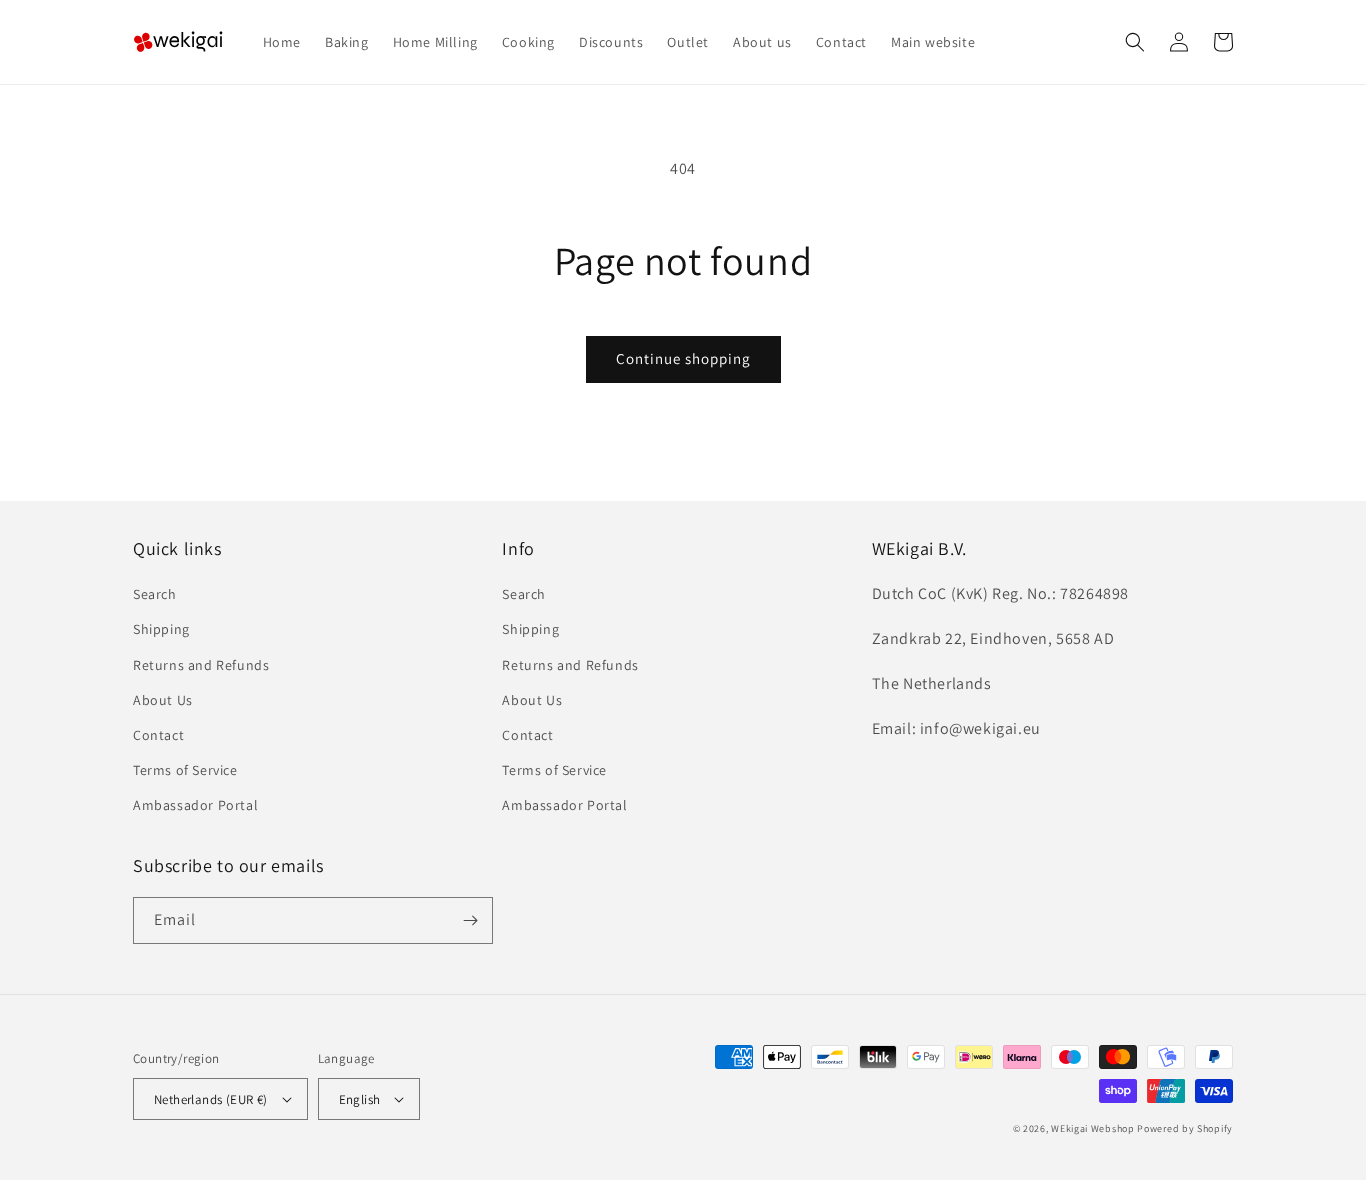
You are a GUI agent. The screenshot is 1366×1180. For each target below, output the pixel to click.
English (360, 1099)
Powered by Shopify (1185, 1128)
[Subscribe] (470, 920)
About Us (163, 700)
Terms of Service (185, 770)
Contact (158, 735)
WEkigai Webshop (1093, 1128)
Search (155, 594)
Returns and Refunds (201, 665)
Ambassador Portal (195, 805)
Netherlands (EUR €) (211, 1099)
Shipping (161, 629)
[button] (1135, 42)
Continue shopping (683, 358)
